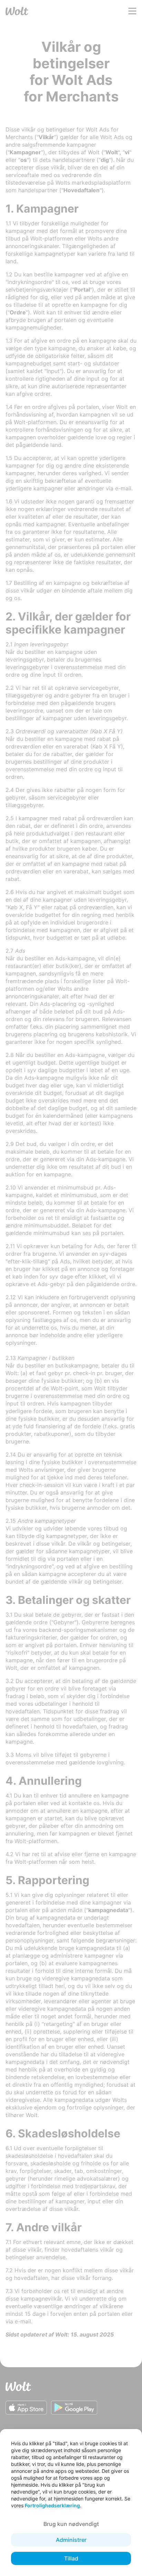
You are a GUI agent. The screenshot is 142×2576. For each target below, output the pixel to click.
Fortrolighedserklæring (52, 2505)
